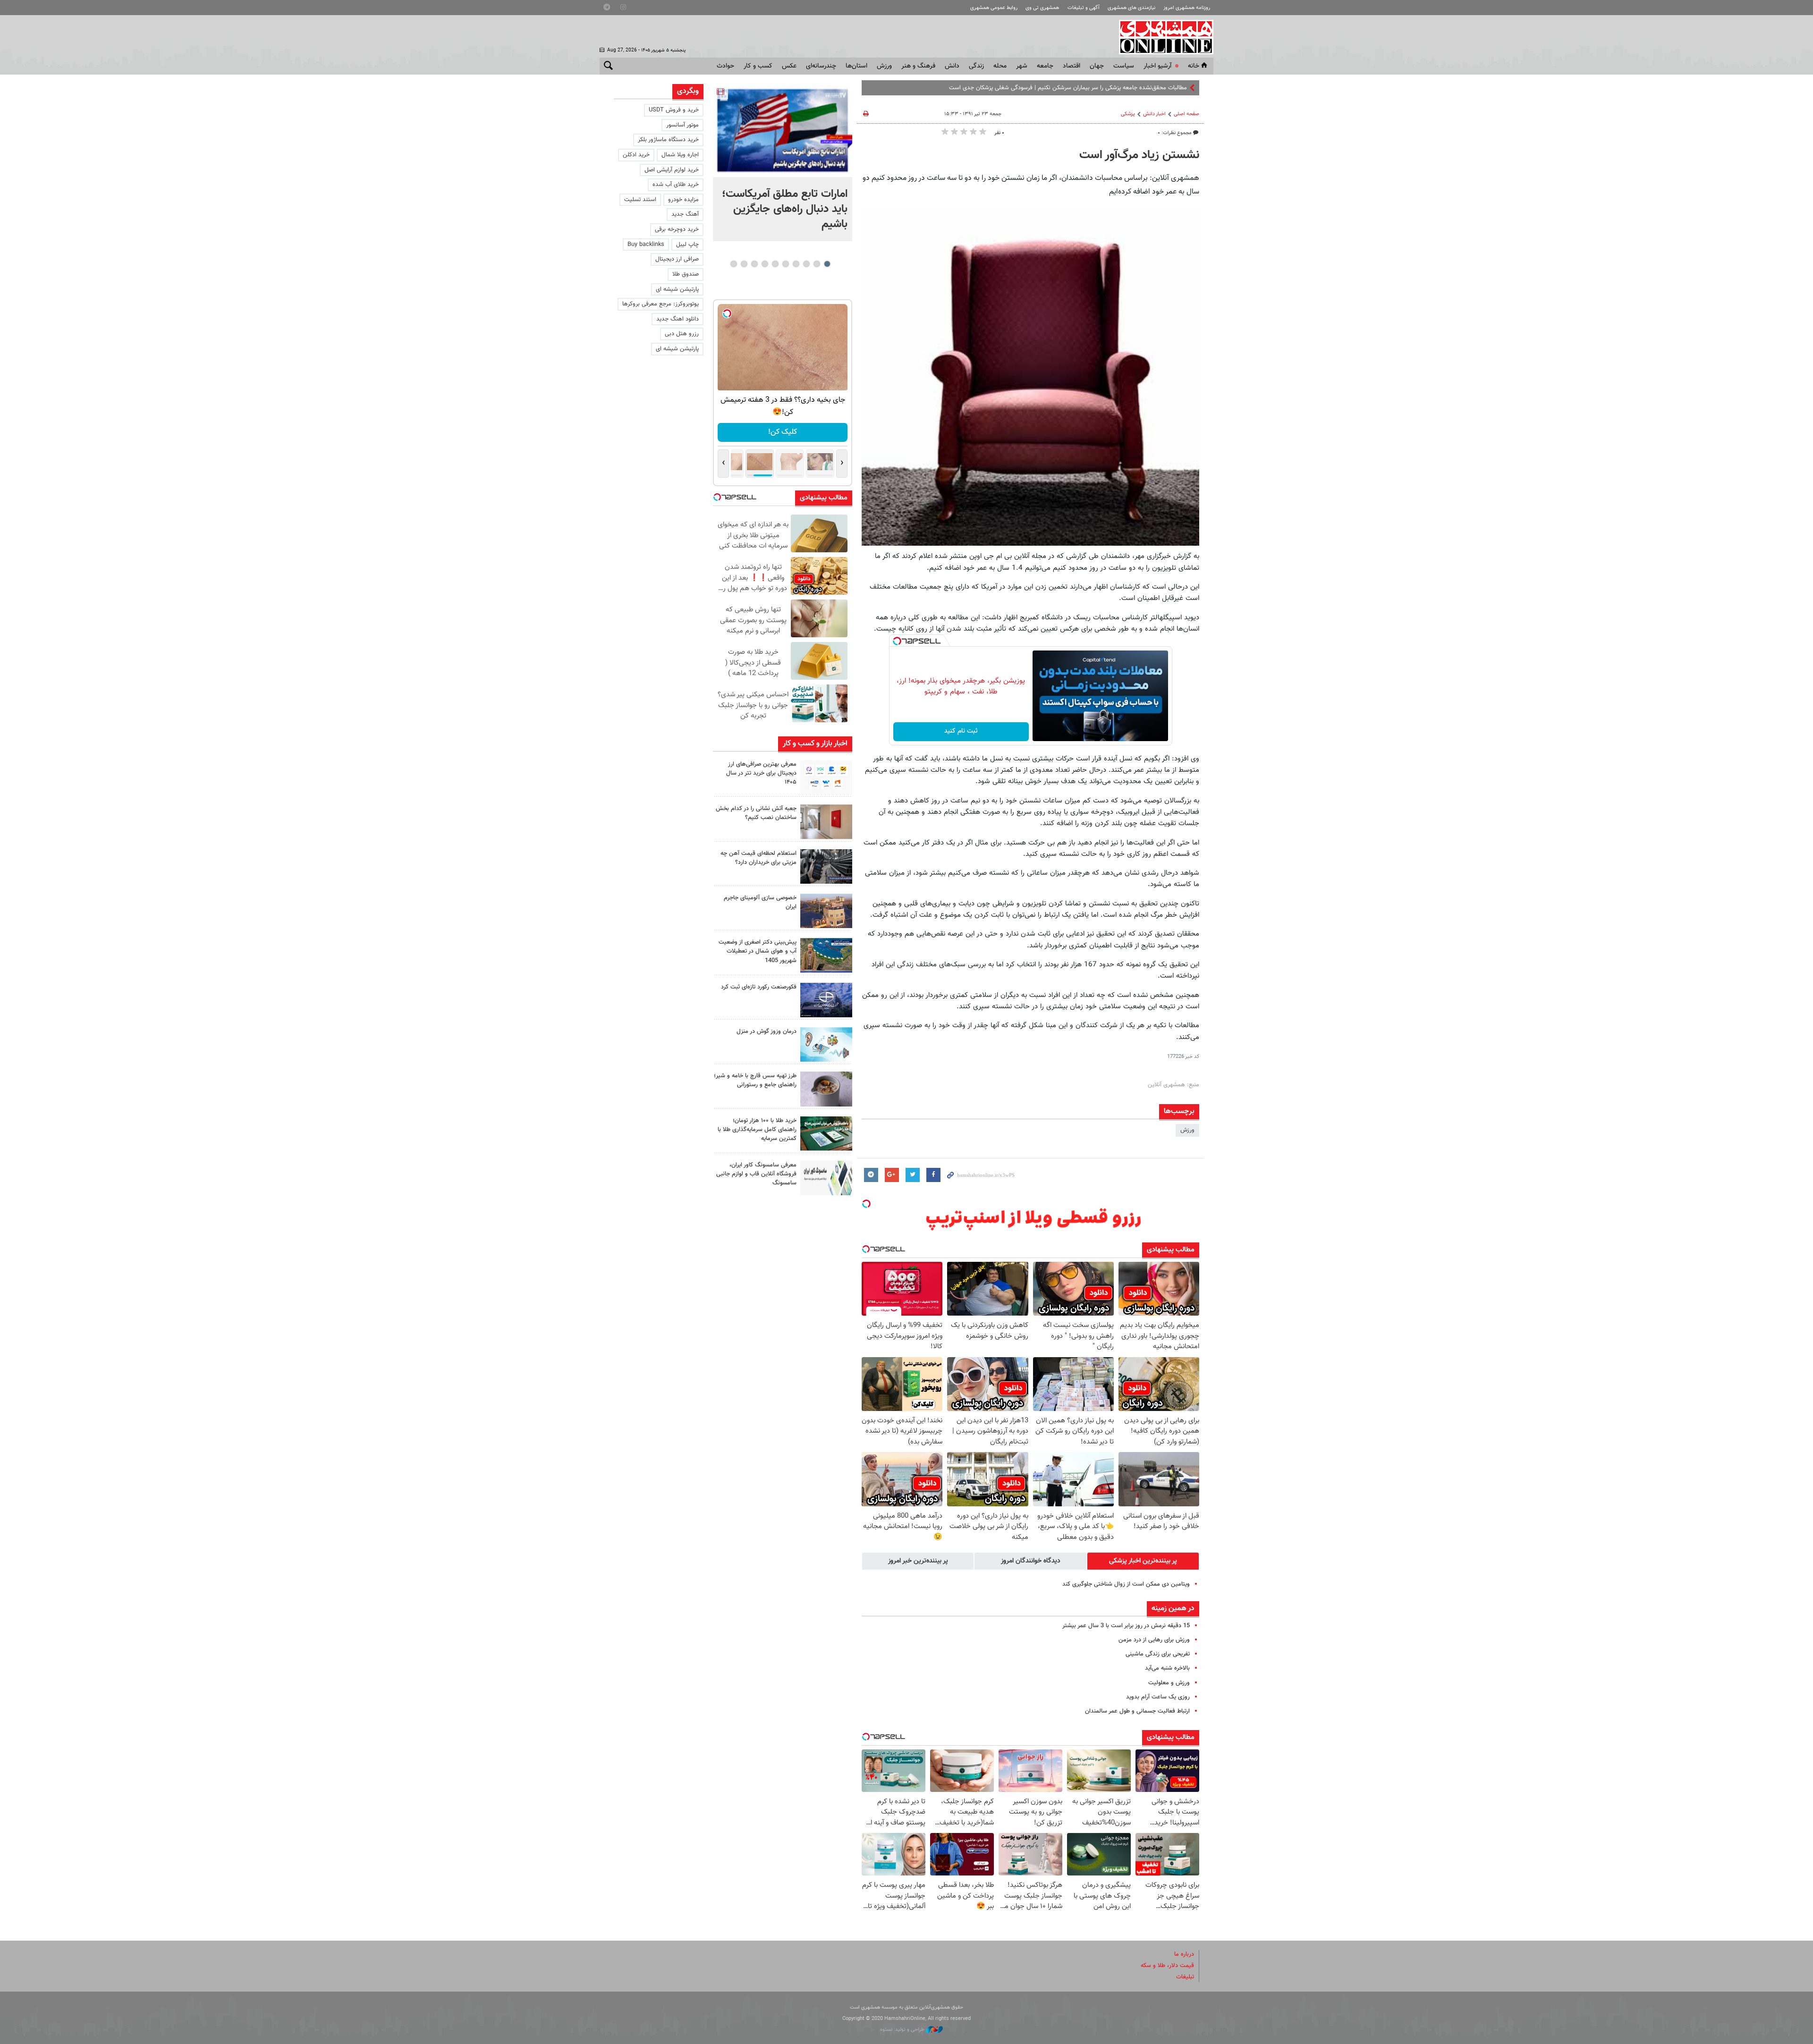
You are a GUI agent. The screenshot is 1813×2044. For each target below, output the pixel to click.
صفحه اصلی (1186, 114)
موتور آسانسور (682, 125)
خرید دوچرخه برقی (677, 229)
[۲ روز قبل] (826, 1089)
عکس (789, 66)
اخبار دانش (1154, 114)
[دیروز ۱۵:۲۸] (826, 866)
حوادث (725, 66)
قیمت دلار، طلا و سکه (1167, 1966)
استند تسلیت (640, 200)
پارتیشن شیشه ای (677, 289)
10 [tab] (734, 264)
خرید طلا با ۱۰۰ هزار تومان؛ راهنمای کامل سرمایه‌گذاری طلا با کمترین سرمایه (757, 1130)
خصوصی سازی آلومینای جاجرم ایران (760, 902)
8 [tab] (754, 264)
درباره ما (1184, 1954)
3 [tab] (806, 264)
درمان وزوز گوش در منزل (767, 1031)
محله (1000, 66)
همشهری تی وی (1042, 8)
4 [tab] (796, 264)
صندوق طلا (686, 274)
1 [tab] (827, 264)
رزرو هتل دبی (682, 334)
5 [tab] (785, 264)
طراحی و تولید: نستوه (903, 2030)
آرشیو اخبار (1157, 66)
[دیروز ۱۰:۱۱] (826, 1044)
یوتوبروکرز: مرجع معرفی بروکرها (661, 304)
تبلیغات (1185, 1977)
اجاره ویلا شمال (680, 155)
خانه (1194, 66)
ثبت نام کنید (961, 731)
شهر (1022, 66)
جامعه (1045, 66)
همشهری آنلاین (1161, 37)
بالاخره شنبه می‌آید (1167, 1668)
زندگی (976, 66)
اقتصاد (1072, 66)
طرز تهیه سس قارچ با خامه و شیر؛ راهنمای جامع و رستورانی (755, 1080)
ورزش (884, 66)
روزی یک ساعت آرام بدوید (1158, 1697)
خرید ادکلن (636, 155)
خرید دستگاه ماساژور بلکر (668, 140)
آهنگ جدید (685, 214)
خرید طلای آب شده (676, 185)
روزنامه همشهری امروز (1187, 8)
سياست (1124, 66)
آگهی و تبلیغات (1084, 8)
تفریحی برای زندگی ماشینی (1158, 1654)
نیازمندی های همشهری (1131, 8)
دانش (952, 66)
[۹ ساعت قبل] (783, 131)
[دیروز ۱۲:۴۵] (826, 1000)
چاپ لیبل (687, 245)
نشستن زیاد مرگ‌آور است (1139, 155)
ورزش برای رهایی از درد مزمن (1154, 1640)
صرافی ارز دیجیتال (677, 259)
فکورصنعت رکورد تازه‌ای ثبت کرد (759, 987)
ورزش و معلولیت (1169, 1683)
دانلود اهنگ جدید (678, 319)
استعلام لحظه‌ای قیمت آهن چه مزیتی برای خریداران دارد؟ (758, 858)
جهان (1097, 66)
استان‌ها (856, 66)
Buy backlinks (646, 245)
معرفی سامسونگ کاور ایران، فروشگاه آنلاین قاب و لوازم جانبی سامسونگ (756, 1174)
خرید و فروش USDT (674, 110)
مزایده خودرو (683, 200)
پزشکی (1128, 114)
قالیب (1180, 88)
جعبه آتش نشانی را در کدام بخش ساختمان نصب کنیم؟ (756, 813)
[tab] (1143, 1561)
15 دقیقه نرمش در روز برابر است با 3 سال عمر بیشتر (1126, 1626)
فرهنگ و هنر (918, 66)
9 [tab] (744, 264)
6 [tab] (775, 264)
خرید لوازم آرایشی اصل (672, 170)
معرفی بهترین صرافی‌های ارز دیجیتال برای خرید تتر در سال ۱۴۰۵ (761, 773)
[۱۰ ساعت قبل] (826, 777)
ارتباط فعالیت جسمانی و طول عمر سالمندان (1137, 1711)
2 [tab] (817, 264)
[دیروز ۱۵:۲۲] (826, 955)
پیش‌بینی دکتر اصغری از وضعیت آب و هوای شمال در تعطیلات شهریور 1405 (758, 951)
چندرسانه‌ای (821, 66)
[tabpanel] (783, 163)
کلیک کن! (783, 432)
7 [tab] (765, 264)
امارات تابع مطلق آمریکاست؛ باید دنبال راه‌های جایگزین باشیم (785, 209)
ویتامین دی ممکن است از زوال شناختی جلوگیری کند (1126, 1584)
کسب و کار (758, 66)
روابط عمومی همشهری (994, 8)
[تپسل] (897, 641)
